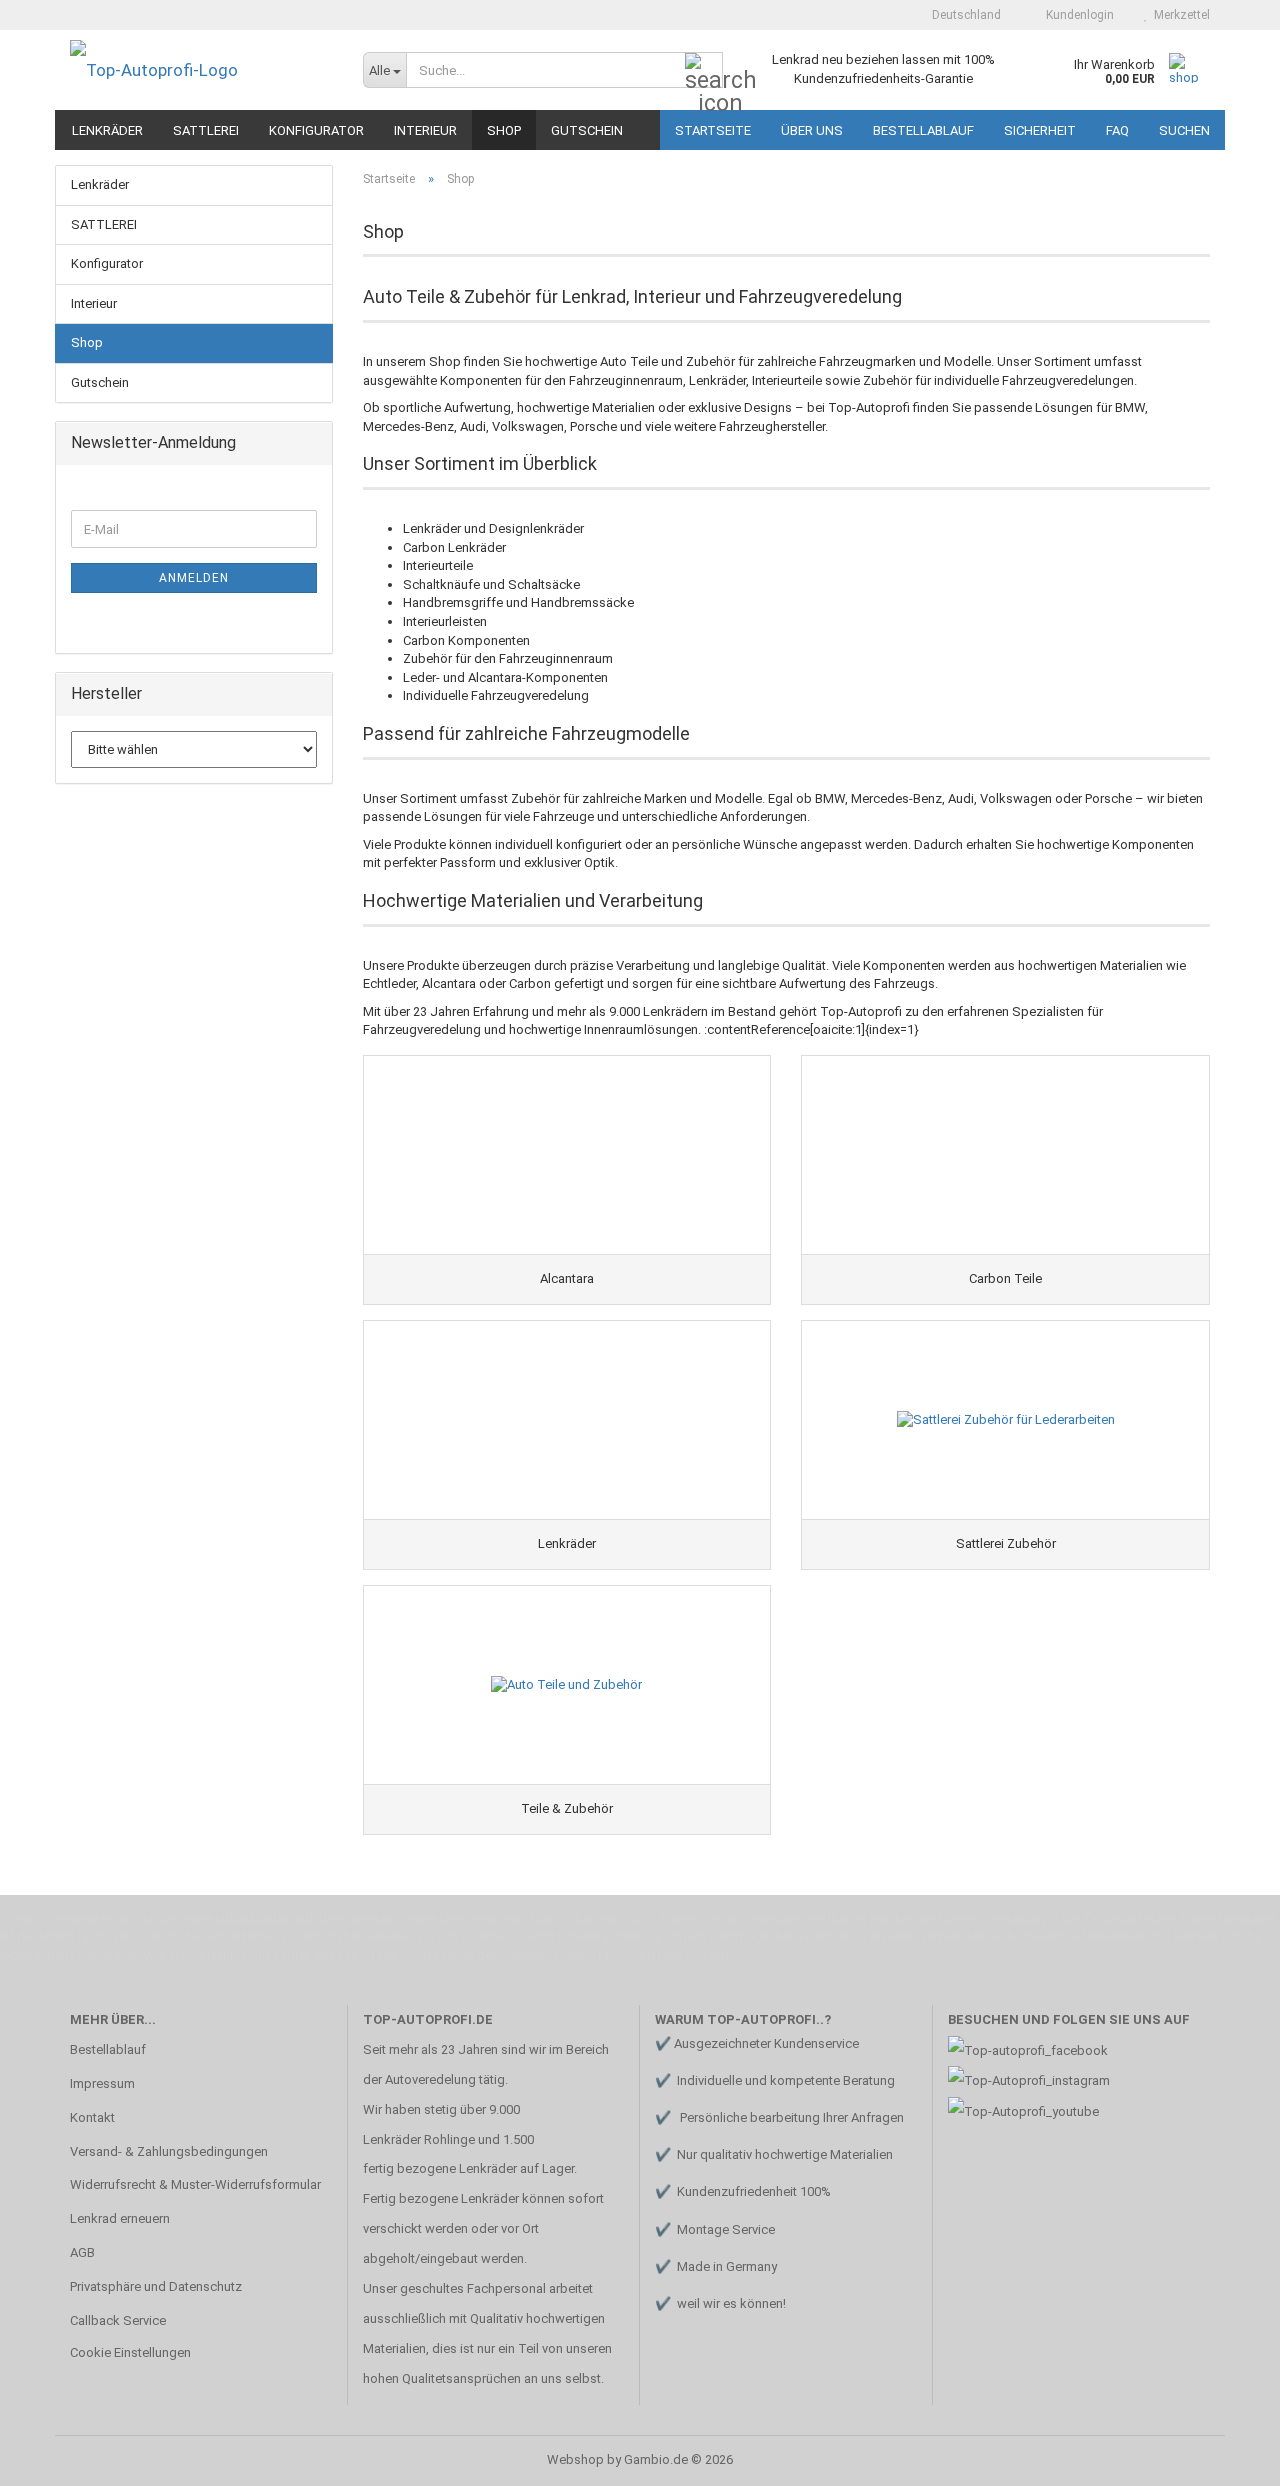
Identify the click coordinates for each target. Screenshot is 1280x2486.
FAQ (1117, 130)
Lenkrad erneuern (120, 2218)
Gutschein (587, 130)
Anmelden (194, 578)
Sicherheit (1040, 130)
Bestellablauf (923, 130)
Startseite (713, 130)
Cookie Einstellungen (130, 2352)
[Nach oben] (1225, 2456)
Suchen (1184, 130)
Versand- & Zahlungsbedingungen (169, 2151)
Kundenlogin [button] (1077, 15)
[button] (960, 15)
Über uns (812, 130)
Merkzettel (1179, 15)
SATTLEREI (206, 130)
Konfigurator (316, 130)
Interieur (425, 130)
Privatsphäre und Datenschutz (156, 2286)
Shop (504, 130)
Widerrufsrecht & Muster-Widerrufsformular (195, 2184)
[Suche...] (704, 71)
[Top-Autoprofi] (201, 70)
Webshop (575, 2459)
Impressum (102, 2083)
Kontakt (92, 2117)
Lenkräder (107, 130)
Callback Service (118, 2320)
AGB (82, 2252)
